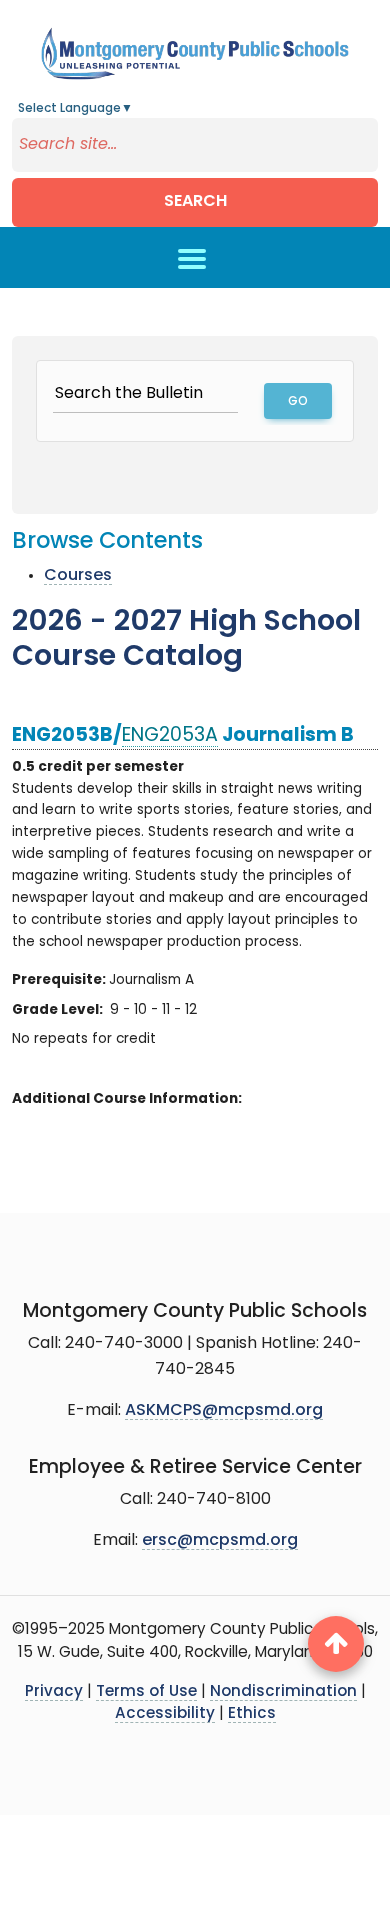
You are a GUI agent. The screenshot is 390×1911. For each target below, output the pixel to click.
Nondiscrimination (283, 1692)
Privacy (54, 1692)
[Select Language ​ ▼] (134, 109)
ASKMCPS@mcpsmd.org (224, 1411)
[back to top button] (336, 1644)
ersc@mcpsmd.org (220, 1541)
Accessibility (165, 1714)
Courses (78, 576)
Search (195, 202)
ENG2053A (170, 736)
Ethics (252, 1714)
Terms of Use (146, 1692)
